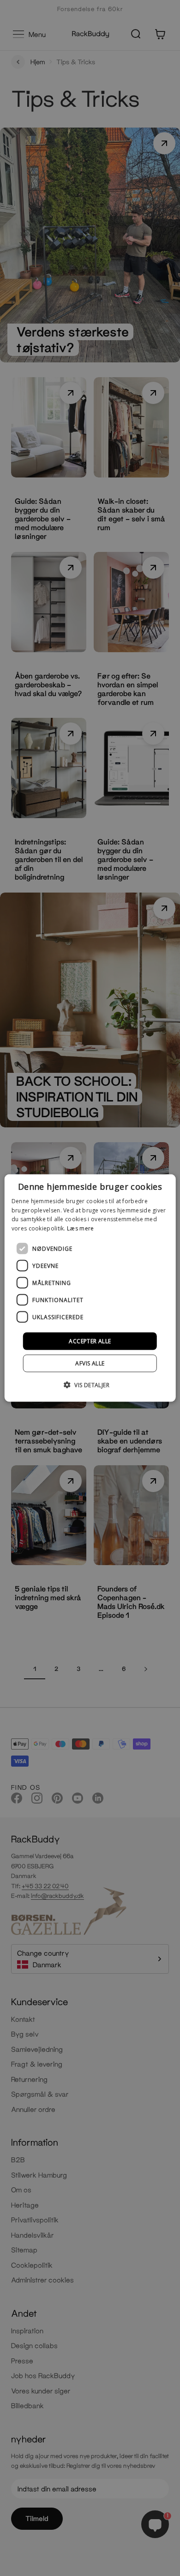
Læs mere (80, 1228)
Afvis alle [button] (90, 1363)
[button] (90, 1385)
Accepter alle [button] (90, 1341)
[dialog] (90, 1288)
